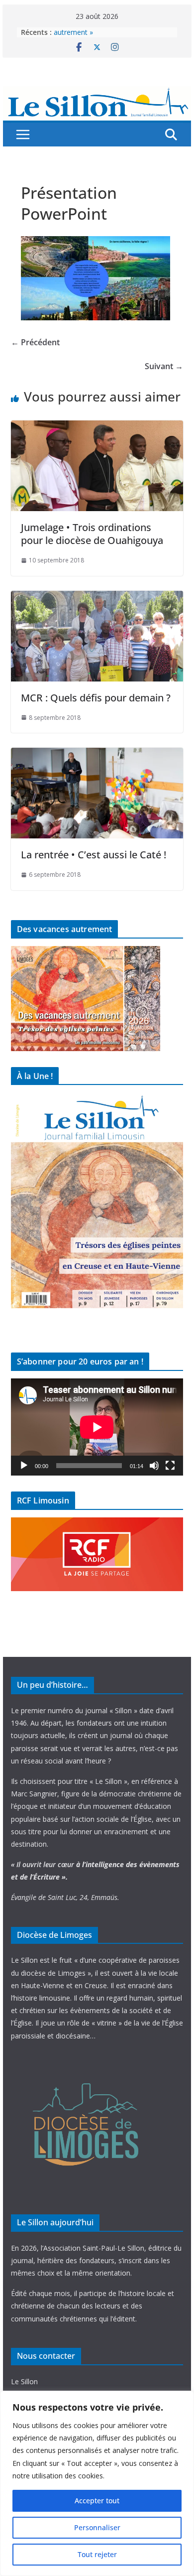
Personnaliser (97, 2527)
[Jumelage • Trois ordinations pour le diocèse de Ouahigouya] (97, 427)
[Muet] (154, 1466)
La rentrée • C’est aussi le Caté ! (94, 855)
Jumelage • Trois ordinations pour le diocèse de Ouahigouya (92, 534)
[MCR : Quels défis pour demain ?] (97, 598)
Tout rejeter (97, 2554)
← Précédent (35, 342)
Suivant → (164, 366)
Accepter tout (97, 2501)
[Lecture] (24, 1466)
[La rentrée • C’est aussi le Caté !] (97, 755)
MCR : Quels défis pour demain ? (96, 698)
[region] (97, 2483)
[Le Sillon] (97, 93)
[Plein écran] (170, 1466)
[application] (97, 1427)
